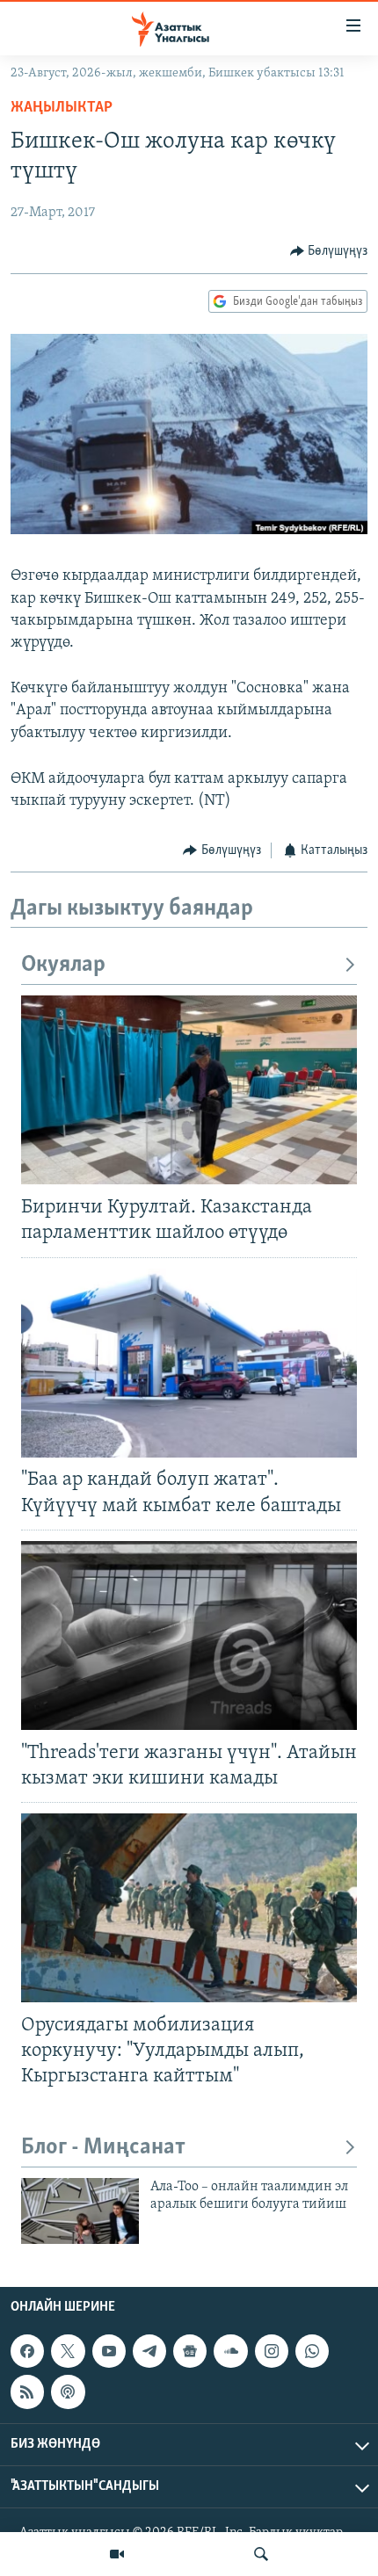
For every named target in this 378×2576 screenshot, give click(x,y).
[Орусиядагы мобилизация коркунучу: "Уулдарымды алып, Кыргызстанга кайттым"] (189, 1908)
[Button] (329, 251)
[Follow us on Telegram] (149, 2351)
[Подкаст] (68, 2391)
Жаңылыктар (62, 108)
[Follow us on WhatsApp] (312, 2351)
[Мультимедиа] (117, 2554)
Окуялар (63, 965)
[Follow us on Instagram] (272, 2351)
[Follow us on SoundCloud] (230, 2351)
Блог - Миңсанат (103, 2148)
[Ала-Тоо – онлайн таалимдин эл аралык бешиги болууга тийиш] (80, 2211)
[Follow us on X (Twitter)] (68, 2351)
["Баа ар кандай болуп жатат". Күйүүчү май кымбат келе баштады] (189, 1363)
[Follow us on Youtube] (109, 2351)
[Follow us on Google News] (190, 2351)
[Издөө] (261, 2554)
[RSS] (27, 2391)
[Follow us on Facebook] (27, 2351)
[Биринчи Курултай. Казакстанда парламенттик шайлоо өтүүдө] (189, 1090)
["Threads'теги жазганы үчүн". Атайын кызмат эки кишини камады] (189, 1635)
